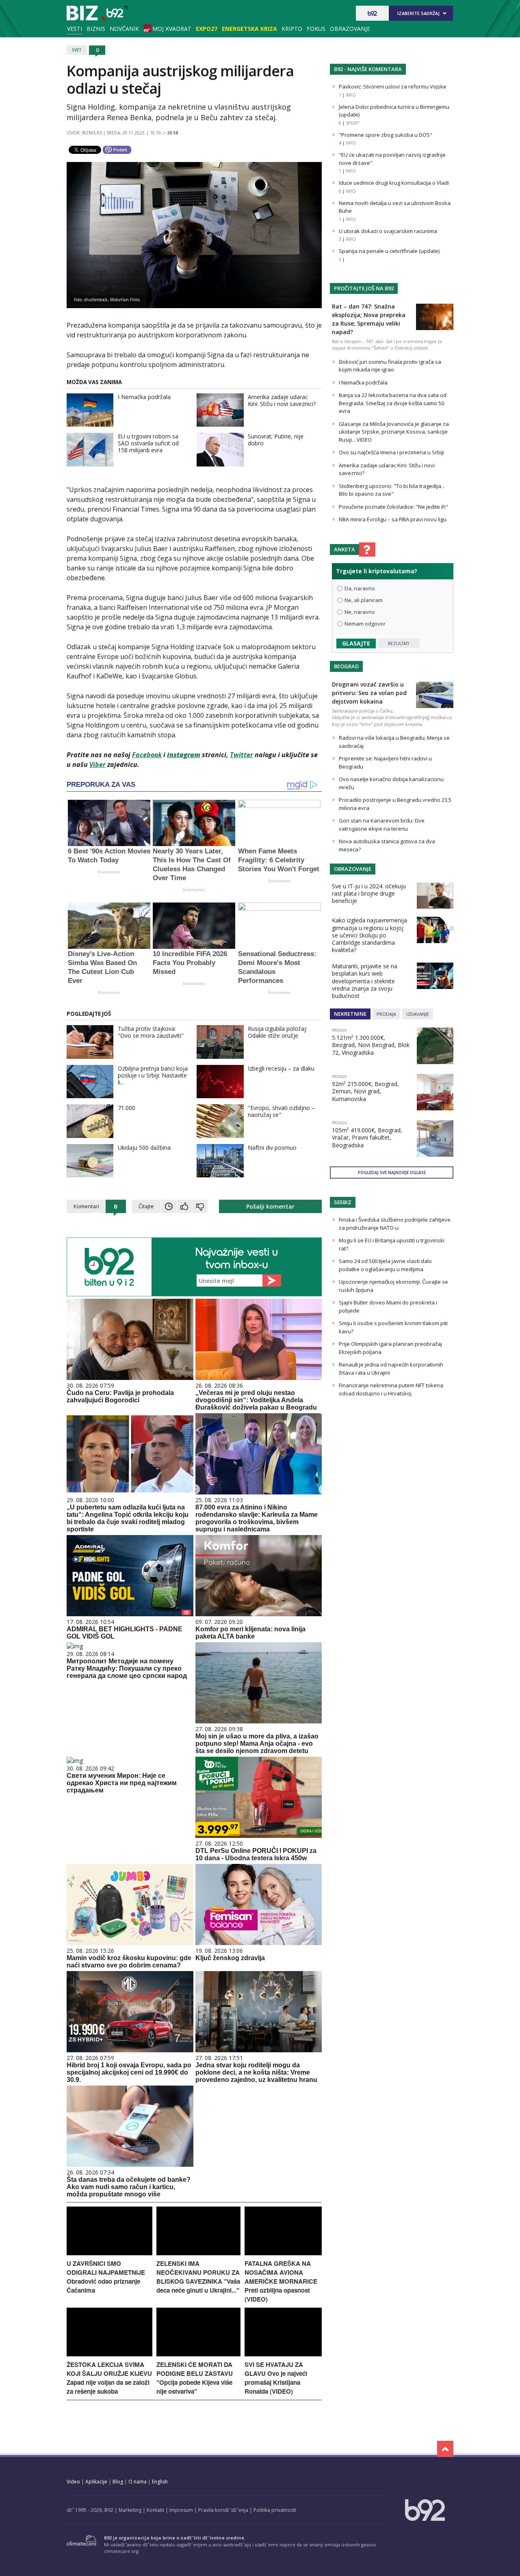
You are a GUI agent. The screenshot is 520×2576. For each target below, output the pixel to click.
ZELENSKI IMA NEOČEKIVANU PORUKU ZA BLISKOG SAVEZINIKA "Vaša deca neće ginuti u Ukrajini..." (198, 2277)
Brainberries (109, 872)
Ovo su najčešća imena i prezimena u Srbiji (391, 452)
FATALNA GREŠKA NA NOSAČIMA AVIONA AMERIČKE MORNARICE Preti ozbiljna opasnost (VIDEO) (281, 2281)
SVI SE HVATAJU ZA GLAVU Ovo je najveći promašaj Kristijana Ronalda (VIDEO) (276, 2378)
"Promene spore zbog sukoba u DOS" (386, 135)
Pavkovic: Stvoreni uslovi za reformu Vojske (393, 86)
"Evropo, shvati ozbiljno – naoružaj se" (281, 1111)
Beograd (346, 666)
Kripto (292, 29)
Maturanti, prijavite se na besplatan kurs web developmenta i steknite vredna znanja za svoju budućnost (365, 981)
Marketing (130, 2510)
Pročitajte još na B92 (364, 288)
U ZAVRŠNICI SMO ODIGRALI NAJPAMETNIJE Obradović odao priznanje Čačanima (106, 2277)
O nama (138, 2482)
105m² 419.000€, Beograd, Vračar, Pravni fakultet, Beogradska (367, 1137)
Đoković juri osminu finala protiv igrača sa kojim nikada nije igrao (390, 366)
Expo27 (207, 29)
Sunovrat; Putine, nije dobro (276, 440)
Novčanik (124, 29)
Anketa (344, 549)
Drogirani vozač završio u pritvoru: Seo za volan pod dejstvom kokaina (369, 693)
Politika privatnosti (275, 2510)
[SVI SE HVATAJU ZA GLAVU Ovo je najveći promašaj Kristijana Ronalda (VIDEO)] (283, 2354)
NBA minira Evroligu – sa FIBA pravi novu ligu (393, 519)
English (160, 2482)
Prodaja (386, 1014)
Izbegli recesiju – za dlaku (281, 1068)
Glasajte (356, 643)
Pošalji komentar (270, 1206)
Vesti (75, 29)
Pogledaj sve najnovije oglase (392, 1172)
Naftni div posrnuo (272, 1148)
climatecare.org (121, 2551)
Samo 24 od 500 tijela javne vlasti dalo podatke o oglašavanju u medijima (385, 1265)
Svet (77, 50)
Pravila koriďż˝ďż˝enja (223, 2510)
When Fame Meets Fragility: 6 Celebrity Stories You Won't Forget (279, 860)
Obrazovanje (350, 29)
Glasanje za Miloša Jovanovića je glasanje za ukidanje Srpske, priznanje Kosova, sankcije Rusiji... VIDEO (394, 432)
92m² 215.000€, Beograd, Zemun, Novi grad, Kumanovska (365, 1091)
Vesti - (97, 13)
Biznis (96, 29)
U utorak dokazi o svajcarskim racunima (388, 231)
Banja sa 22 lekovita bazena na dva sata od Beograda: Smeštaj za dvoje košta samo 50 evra (393, 403)
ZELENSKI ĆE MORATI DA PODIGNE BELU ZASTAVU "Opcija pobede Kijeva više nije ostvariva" (195, 2378)
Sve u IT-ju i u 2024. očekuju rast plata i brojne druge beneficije (369, 893)
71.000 (127, 1108)
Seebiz (343, 1202)
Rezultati (399, 643)
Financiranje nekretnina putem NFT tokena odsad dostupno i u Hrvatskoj (391, 1389)
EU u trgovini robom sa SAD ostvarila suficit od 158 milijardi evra (148, 443)
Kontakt (155, 2510)
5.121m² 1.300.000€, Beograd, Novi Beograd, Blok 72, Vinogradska (371, 1045)
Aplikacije (96, 2482)
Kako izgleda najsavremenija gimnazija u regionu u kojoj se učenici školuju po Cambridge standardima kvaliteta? (369, 935)
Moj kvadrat (172, 29)
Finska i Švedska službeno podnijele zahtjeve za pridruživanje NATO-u (395, 1224)
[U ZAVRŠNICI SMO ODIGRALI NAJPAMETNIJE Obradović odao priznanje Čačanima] (109, 2253)
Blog (118, 2482)
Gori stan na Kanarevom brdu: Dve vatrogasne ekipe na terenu (382, 825)
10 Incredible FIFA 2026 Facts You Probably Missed (190, 963)
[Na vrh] (445, 2449)
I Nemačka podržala (144, 397)
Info (351, 95)
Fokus (316, 29)
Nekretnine (350, 1014)
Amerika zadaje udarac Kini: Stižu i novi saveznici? (282, 400)
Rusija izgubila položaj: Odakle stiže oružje (277, 1032)
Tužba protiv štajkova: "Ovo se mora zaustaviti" (151, 1032)
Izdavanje (418, 1014)
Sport (352, 123)
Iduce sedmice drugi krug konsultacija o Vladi (394, 183)
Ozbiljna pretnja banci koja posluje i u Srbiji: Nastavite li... (153, 1075)
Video (73, 2482)
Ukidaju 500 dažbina (144, 1148)
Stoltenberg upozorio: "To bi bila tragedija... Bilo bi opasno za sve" (392, 490)
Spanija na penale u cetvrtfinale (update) (389, 251)
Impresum (181, 2510)
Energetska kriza (249, 29)
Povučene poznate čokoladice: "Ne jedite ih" (393, 507)
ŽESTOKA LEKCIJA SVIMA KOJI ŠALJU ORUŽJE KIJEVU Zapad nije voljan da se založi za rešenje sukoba (109, 2378)
